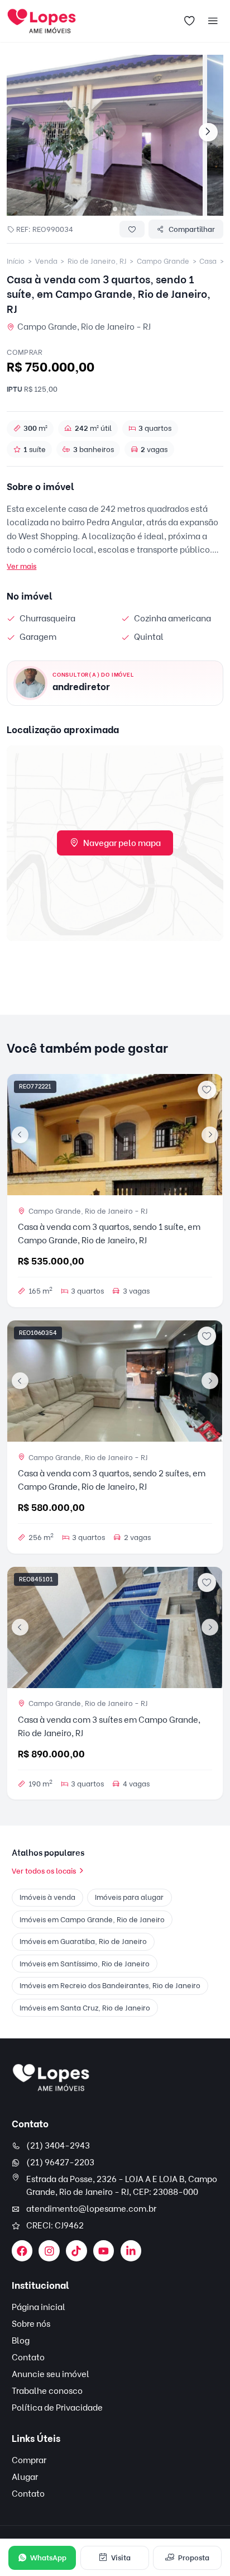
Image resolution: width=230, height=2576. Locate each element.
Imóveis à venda (47, 1897)
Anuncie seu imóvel (51, 2374)
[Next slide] (208, 132)
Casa (208, 261)
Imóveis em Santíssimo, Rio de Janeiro (85, 1964)
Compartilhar (192, 229)
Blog (21, 2341)
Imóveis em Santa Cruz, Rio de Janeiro (85, 2008)
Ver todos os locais (44, 1871)
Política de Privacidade (57, 2408)
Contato (28, 2358)
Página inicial (39, 2307)
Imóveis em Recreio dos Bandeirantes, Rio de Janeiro (110, 1985)
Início (16, 261)
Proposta (194, 2558)
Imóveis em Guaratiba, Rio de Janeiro (83, 1941)
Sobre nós (31, 2324)
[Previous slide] (20, 1135)
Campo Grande (163, 261)
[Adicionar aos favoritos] (207, 1090)
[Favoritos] (190, 21)
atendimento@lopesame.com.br (91, 2209)
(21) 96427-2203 (60, 2162)
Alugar (25, 2477)
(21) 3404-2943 (58, 2146)
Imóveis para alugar (129, 1897)
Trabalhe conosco (47, 2391)
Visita (121, 2558)
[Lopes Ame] (51, 2078)
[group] (105, 135)
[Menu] (213, 21)
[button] (115, 209)
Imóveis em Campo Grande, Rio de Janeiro (92, 1919)
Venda (46, 261)
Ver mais (21, 566)
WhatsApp (48, 2558)
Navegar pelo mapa (122, 843)
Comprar (29, 2460)
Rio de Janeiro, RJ (97, 261)
